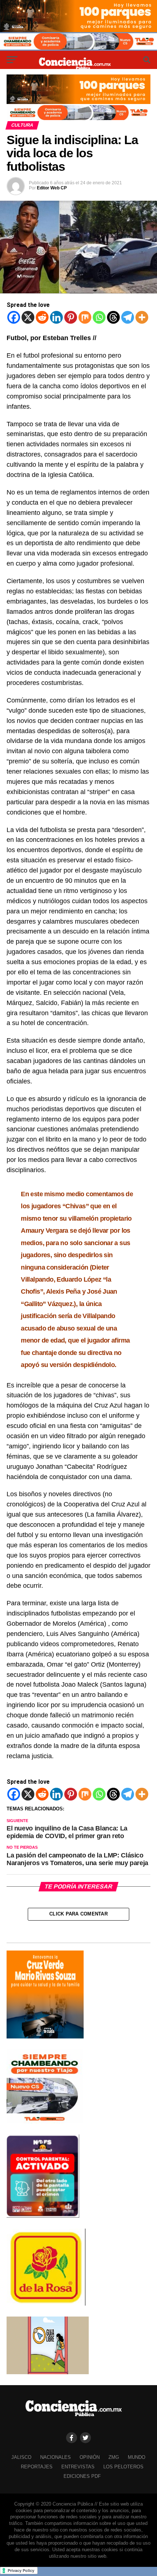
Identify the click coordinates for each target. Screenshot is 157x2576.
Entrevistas (78, 2467)
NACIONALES (55, 2457)
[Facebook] (14, 317)
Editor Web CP (52, 188)
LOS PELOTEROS (123, 2467)
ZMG (114, 2457)
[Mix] (85, 317)
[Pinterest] (71, 317)
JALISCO (21, 2457)
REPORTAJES (37, 2467)
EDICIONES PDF (82, 2476)
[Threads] (113, 317)
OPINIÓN (90, 2457)
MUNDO (137, 2457)
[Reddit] (42, 317)
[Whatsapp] (99, 317)
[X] (28, 317)
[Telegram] (128, 317)
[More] (142, 317)
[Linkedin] (56, 317)
